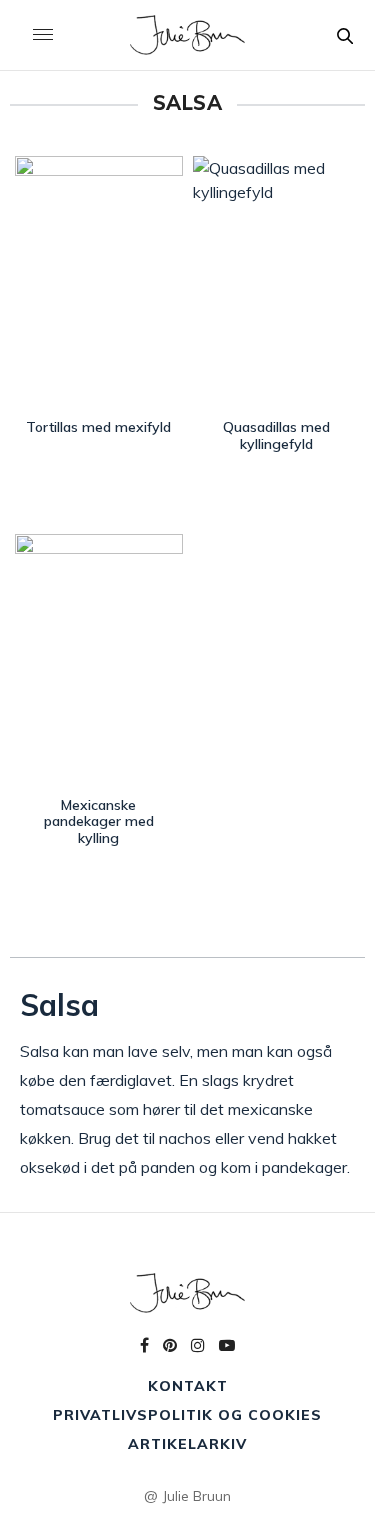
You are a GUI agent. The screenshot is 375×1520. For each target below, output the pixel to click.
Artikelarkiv (187, 1444)
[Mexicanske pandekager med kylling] (99, 660)
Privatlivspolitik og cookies (187, 1415)
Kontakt (188, 1386)
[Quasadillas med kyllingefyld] (277, 282)
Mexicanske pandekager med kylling (99, 822)
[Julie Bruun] (187, 35)
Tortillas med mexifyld (98, 427)
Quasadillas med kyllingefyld (276, 435)
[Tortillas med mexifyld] (99, 282)
